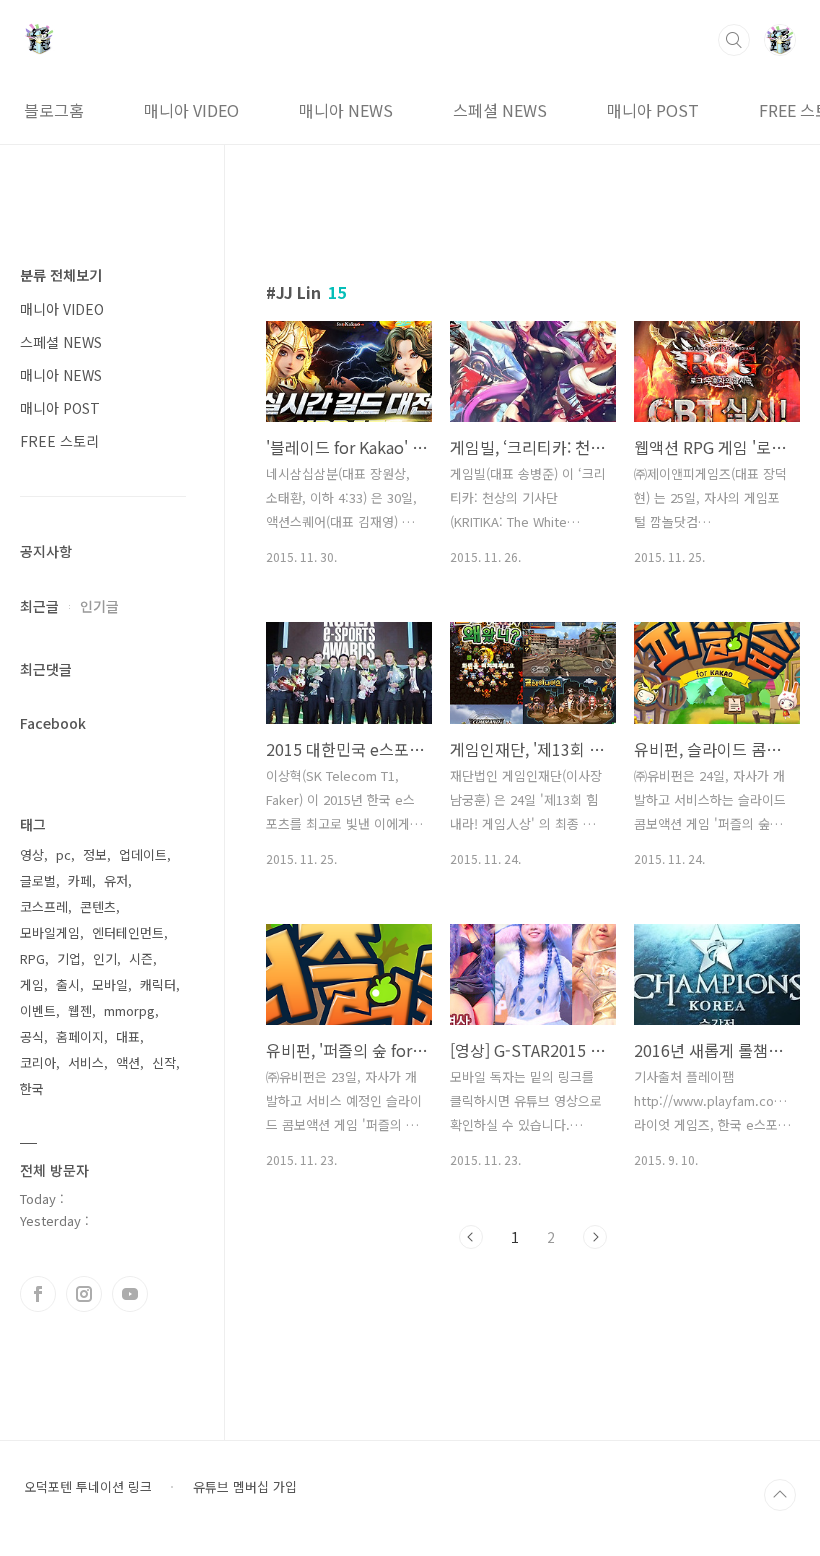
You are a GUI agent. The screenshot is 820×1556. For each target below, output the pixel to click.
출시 (68, 984)
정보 (95, 854)
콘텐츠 (98, 906)
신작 (164, 1062)
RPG (32, 958)
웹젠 (80, 1010)
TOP (780, 1495)
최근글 (39, 606)
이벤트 (38, 1010)
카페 (80, 880)
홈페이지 (80, 1036)
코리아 (38, 1062)
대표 (128, 1036)
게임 (32, 984)
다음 (595, 1237)
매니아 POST (653, 110)
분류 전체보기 (61, 275)
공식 (32, 1036)
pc (63, 854)
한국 (32, 1088)
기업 (69, 958)
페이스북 (38, 1294)
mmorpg (129, 1010)
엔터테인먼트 (128, 932)
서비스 (86, 1062)
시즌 (141, 958)
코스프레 (44, 906)
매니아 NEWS (346, 110)
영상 (32, 854)
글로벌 (38, 880)
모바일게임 (50, 932)
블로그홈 (54, 110)
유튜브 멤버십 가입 (245, 1487)
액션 (128, 1062)
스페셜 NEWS (500, 110)
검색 (734, 40)
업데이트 (143, 854)
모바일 (110, 984)
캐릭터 (158, 984)
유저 (116, 880)
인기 (105, 958)
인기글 (99, 606)
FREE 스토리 (59, 441)
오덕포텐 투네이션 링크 (88, 1487)
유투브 (130, 1294)
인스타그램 (84, 1294)
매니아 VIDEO (191, 110)
